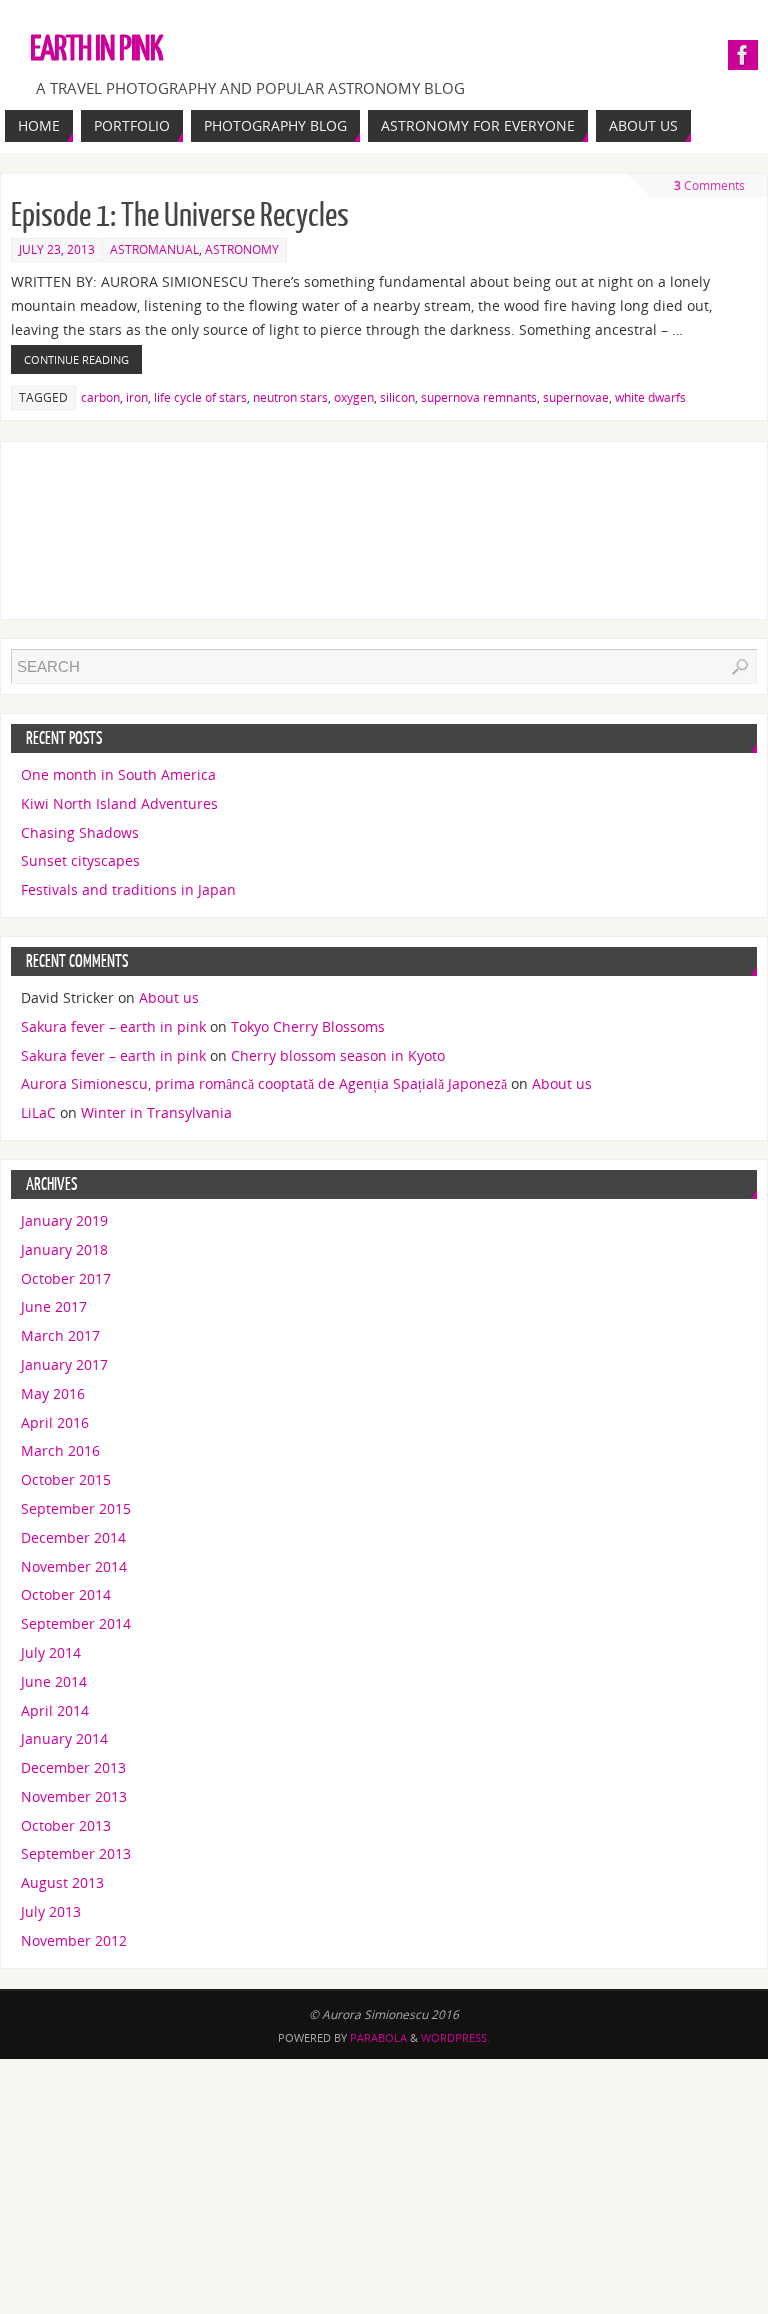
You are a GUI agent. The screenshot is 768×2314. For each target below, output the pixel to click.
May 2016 (53, 1393)
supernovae (576, 397)
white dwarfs (650, 397)
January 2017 (64, 1364)
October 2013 (66, 1825)
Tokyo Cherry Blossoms (308, 1026)
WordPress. (455, 2037)
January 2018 (64, 1249)
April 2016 (55, 1422)
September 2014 (76, 1623)
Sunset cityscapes (80, 860)
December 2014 (73, 1537)
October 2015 (66, 1479)
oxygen (354, 397)
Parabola (378, 2037)
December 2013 (73, 1767)
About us (169, 997)
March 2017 (60, 1335)
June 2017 (54, 1306)
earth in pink (96, 49)
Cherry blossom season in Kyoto (338, 1055)
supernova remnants (479, 397)
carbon (100, 397)
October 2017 (66, 1278)
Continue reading (76, 359)
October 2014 (66, 1594)
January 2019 (64, 1220)
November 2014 (74, 1566)
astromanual (154, 249)
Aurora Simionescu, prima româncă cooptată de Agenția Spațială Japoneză (264, 1083)
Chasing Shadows (80, 832)
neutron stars (290, 397)
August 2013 (62, 1882)
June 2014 (54, 1681)
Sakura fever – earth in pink (113, 1026)
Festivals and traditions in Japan (128, 889)
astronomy (242, 249)
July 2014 (51, 1652)
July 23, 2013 (57, 249)
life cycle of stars (200, 397)
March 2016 (60, 1450)
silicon (397, 397)
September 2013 (76, 1853)
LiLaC (38, 1112)
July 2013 (51, 1911)
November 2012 (74, 1940)
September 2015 (76, 1508)
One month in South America (118, 774)
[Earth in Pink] (743, 55)
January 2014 (64, 1738)
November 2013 (74, 1796)
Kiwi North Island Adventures (119, 803)
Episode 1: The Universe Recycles (180, 216)
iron (137, 397)
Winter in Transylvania (156, 1112)
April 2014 (55, 1710)
